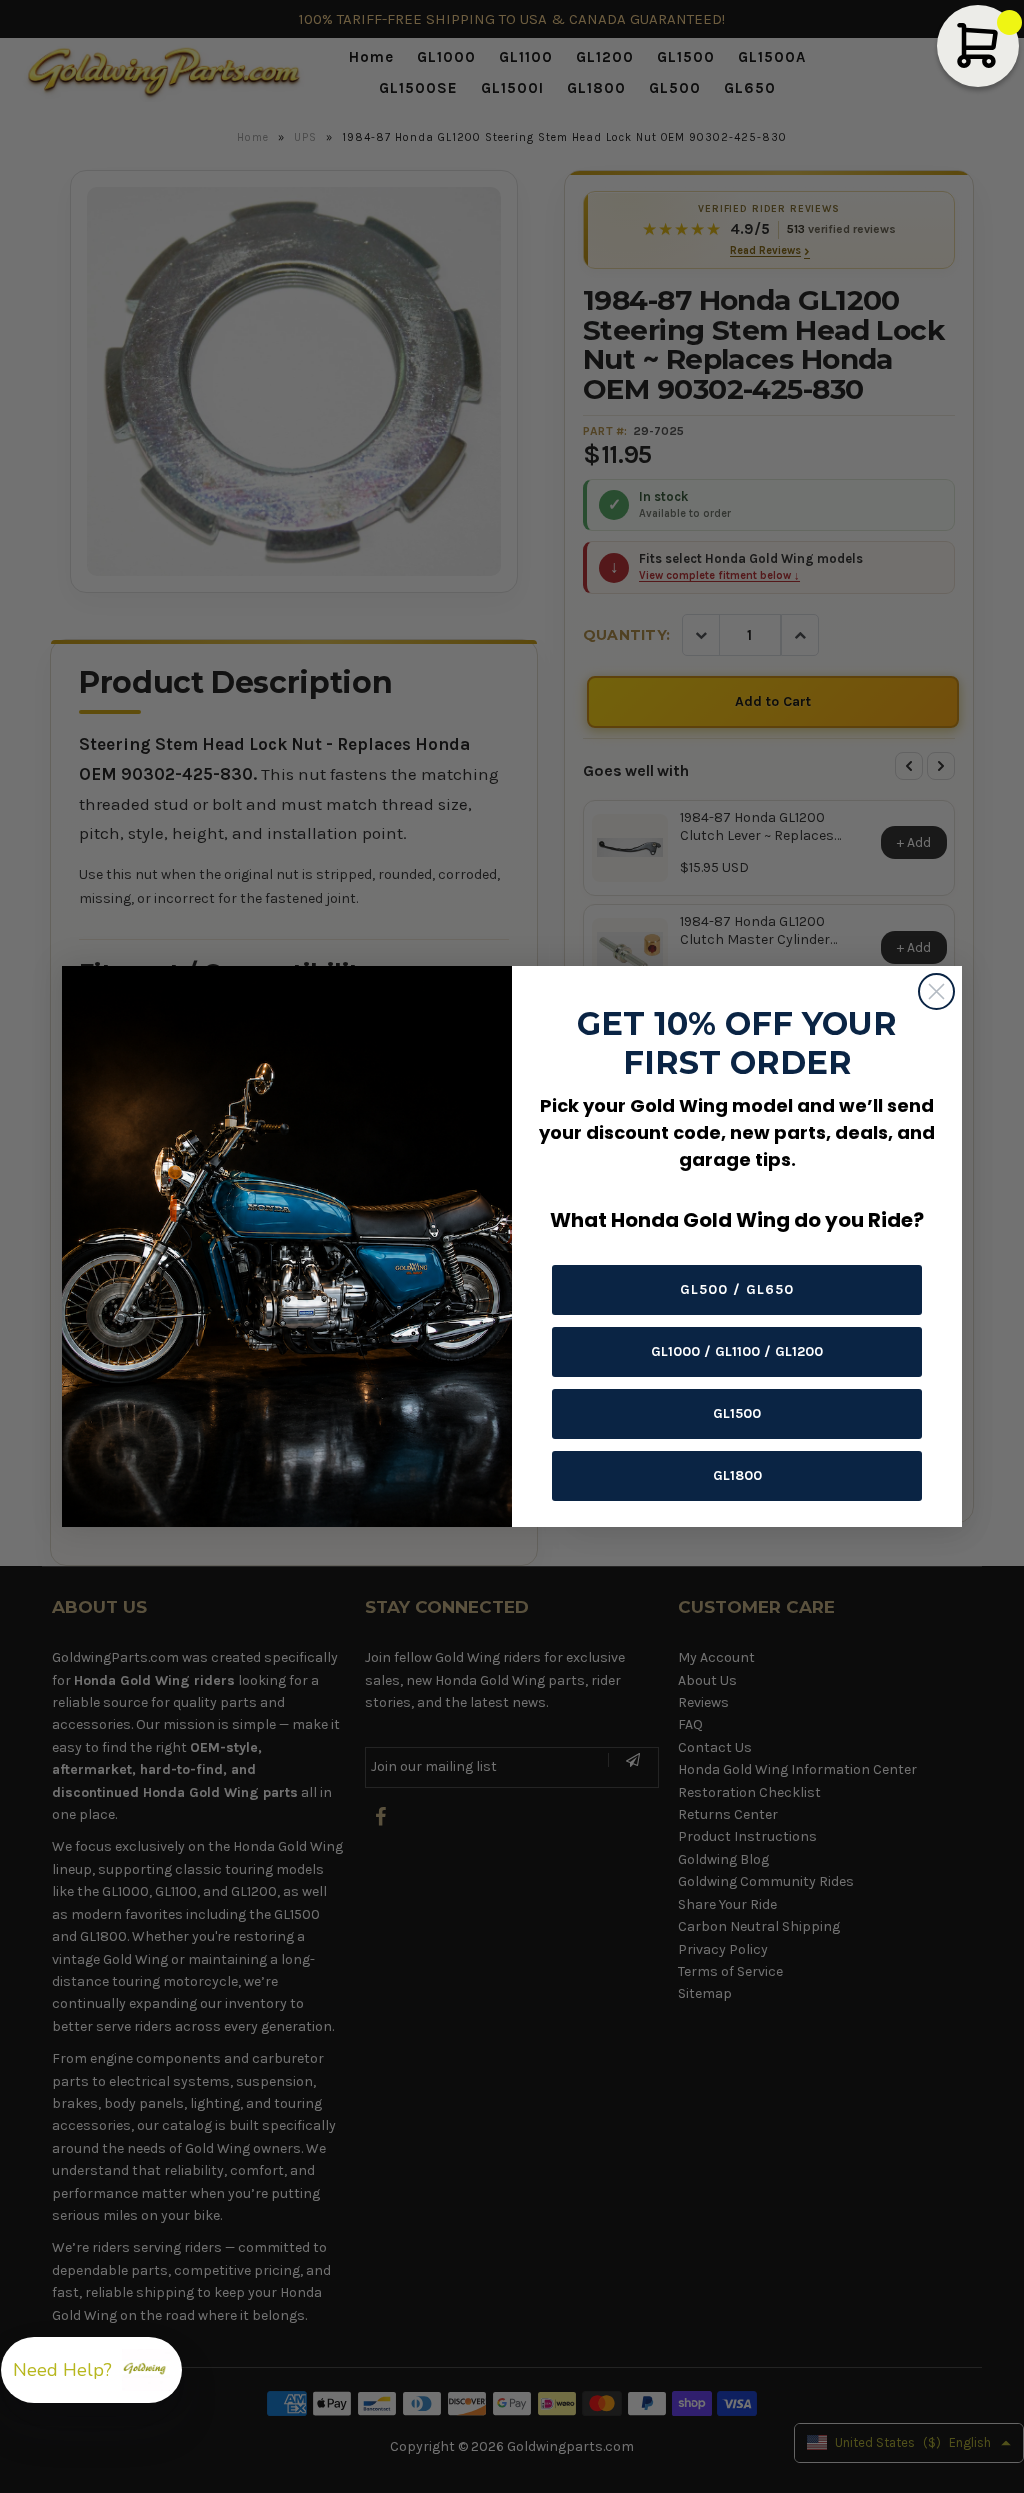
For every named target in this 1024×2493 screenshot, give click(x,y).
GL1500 (737, 1413)
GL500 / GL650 (737, 1289)
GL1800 (737, 1475)
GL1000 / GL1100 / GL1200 (737, 1351)
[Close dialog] (936, 991)
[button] (91, 2370)
